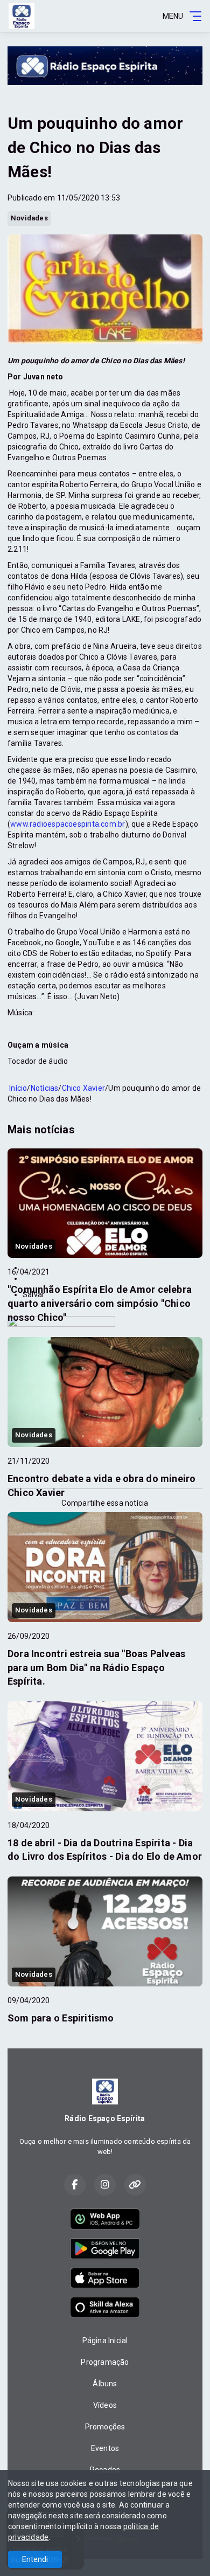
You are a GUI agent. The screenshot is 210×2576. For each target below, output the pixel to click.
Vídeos (105, 2405)
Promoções (105, 2427)
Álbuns (105, 2384)
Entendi (35, 2559)
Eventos (105, 2448)
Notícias (45, 1088)
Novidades (29, 218)
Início (18, 1088)
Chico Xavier (84, 1088)
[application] (105, 1083)
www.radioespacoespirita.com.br (68, 824)
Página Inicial (105, 2340)
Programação (105, 2362)
